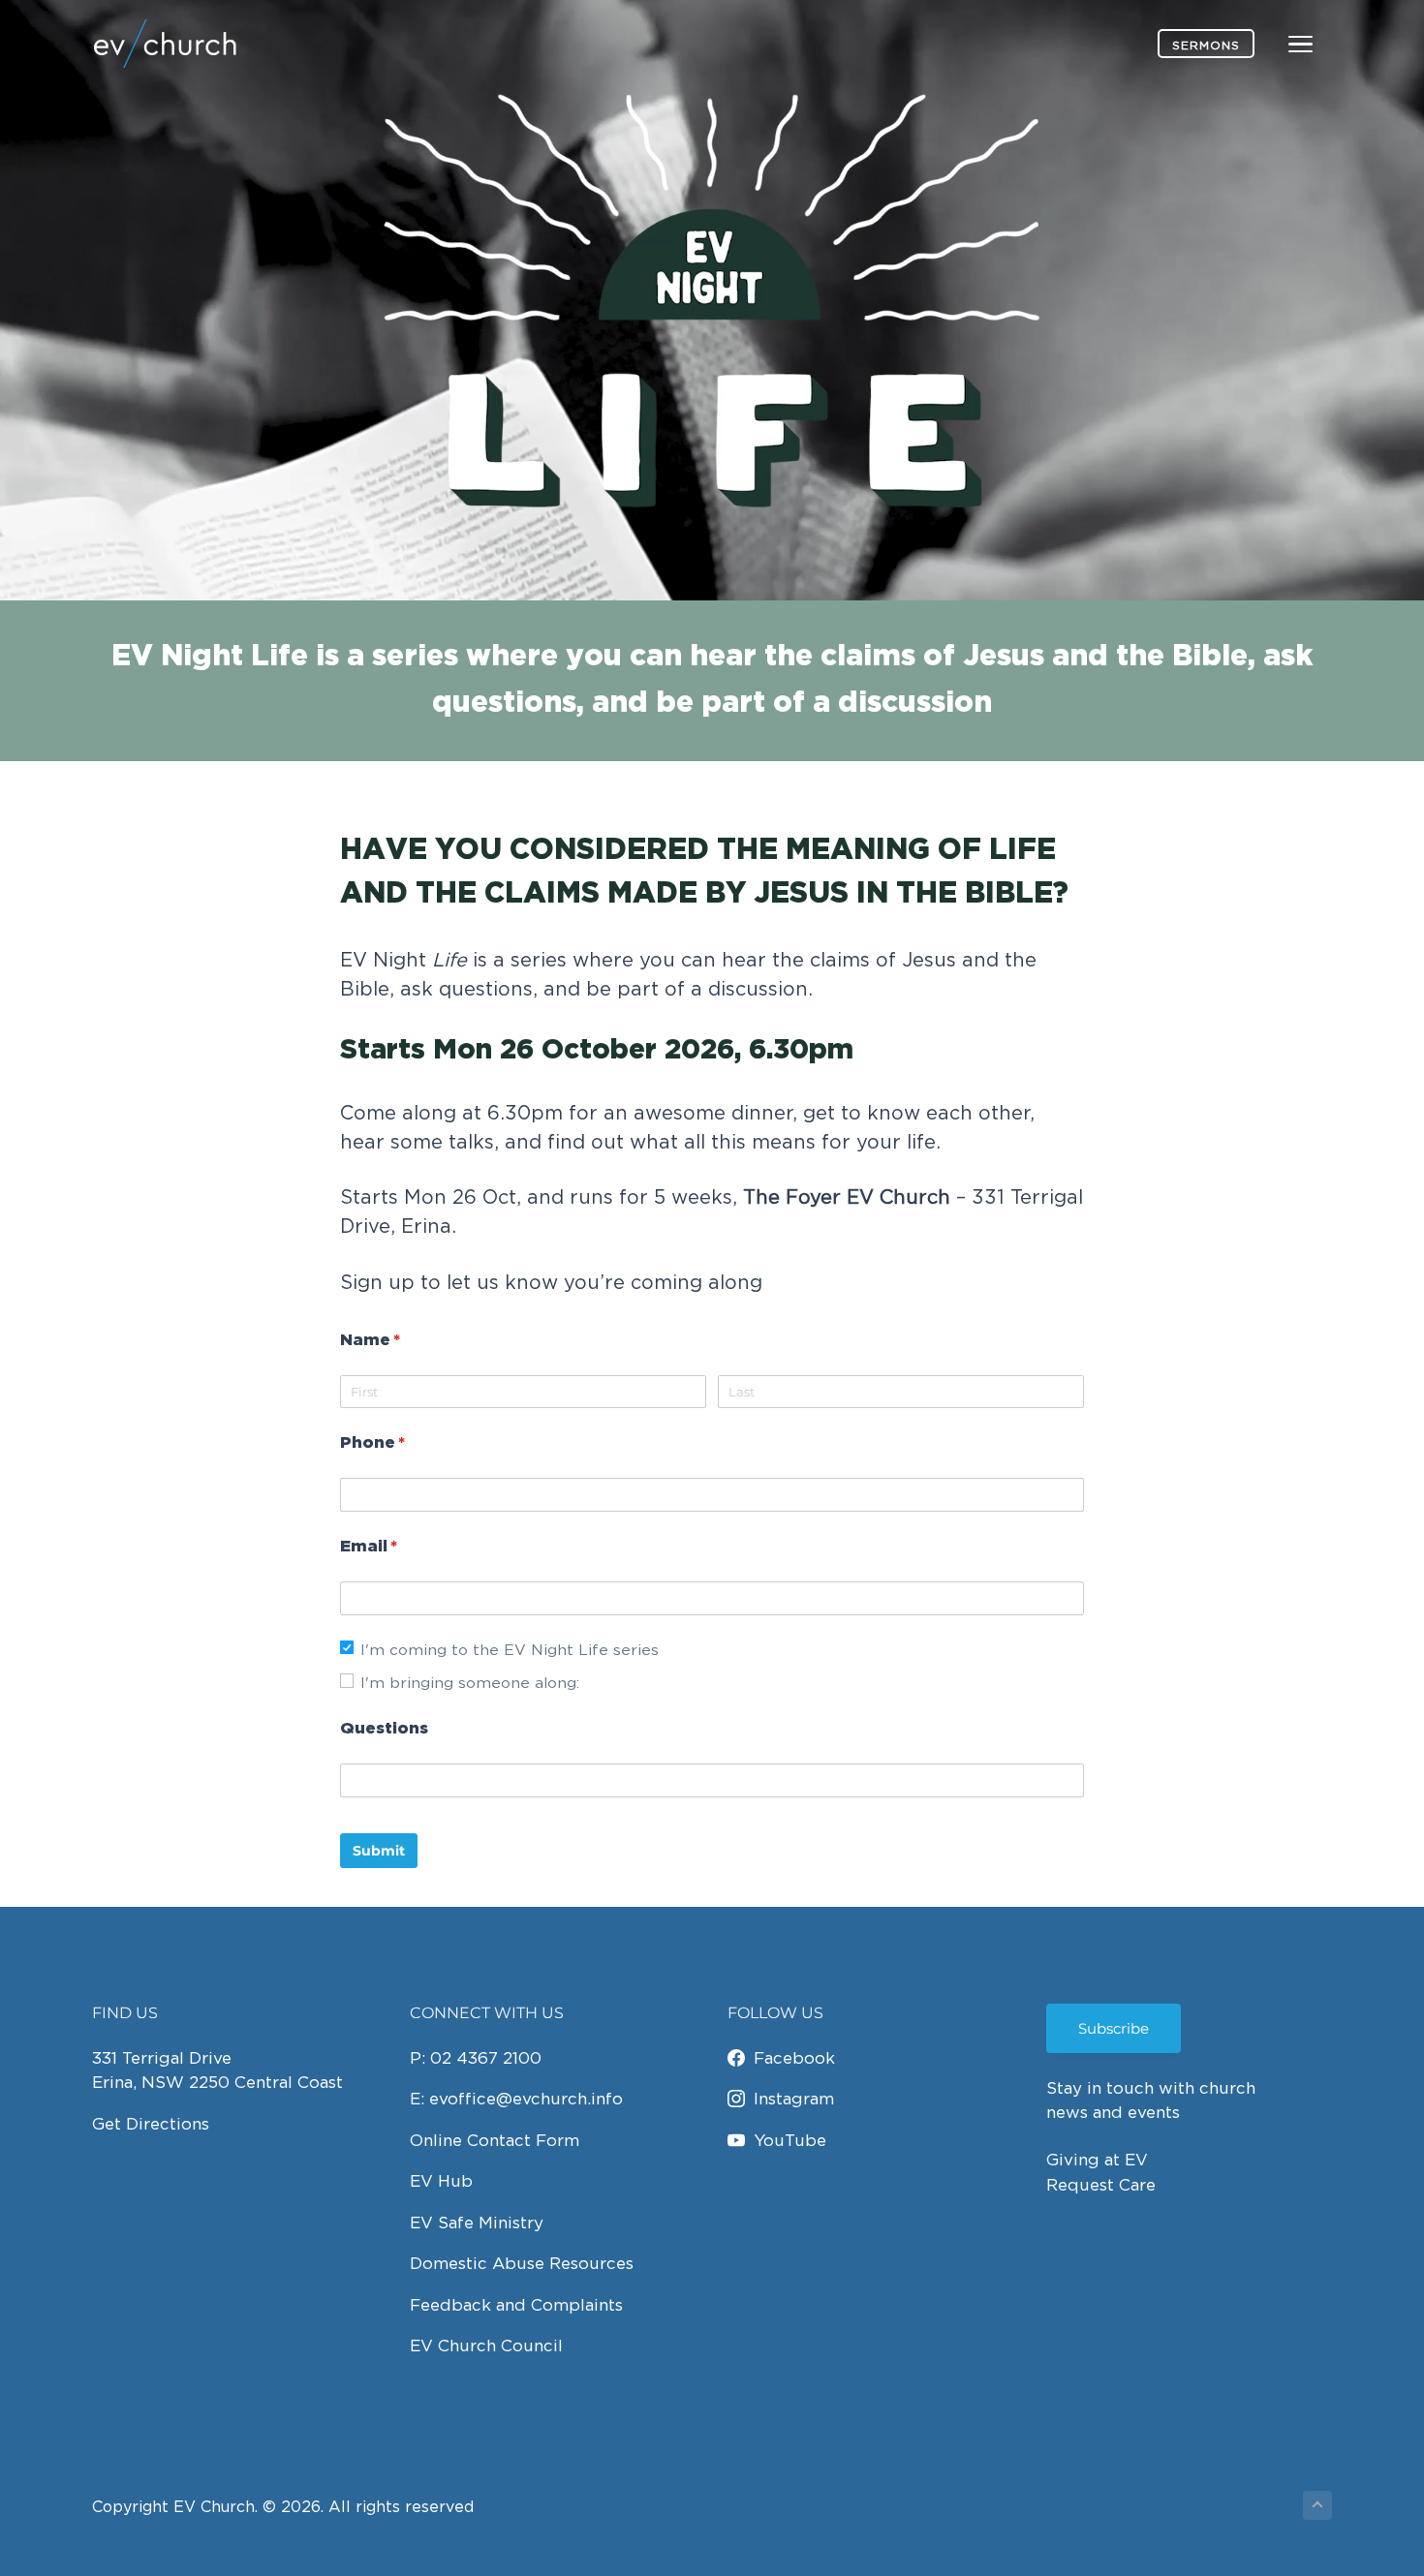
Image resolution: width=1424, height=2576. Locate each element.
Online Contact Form (495, 2140)
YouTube (790, 2140)
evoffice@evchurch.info (526, 2099)
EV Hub (441, 2181)
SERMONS (1206, 45)
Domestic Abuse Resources (522, 2263)
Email (409, 1547)
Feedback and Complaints (516, 2305)
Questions (384, 1729)
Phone (413, 1443)
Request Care (1101, 2185)
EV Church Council (486, 2346)
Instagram (794, 2099)
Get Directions (151, 2124)
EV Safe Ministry (477, 2223)
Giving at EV (1097, 2160)
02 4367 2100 (486, 2058)
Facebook (794, 2058)
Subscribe (1114, 2028)
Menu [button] (1278, 43)
